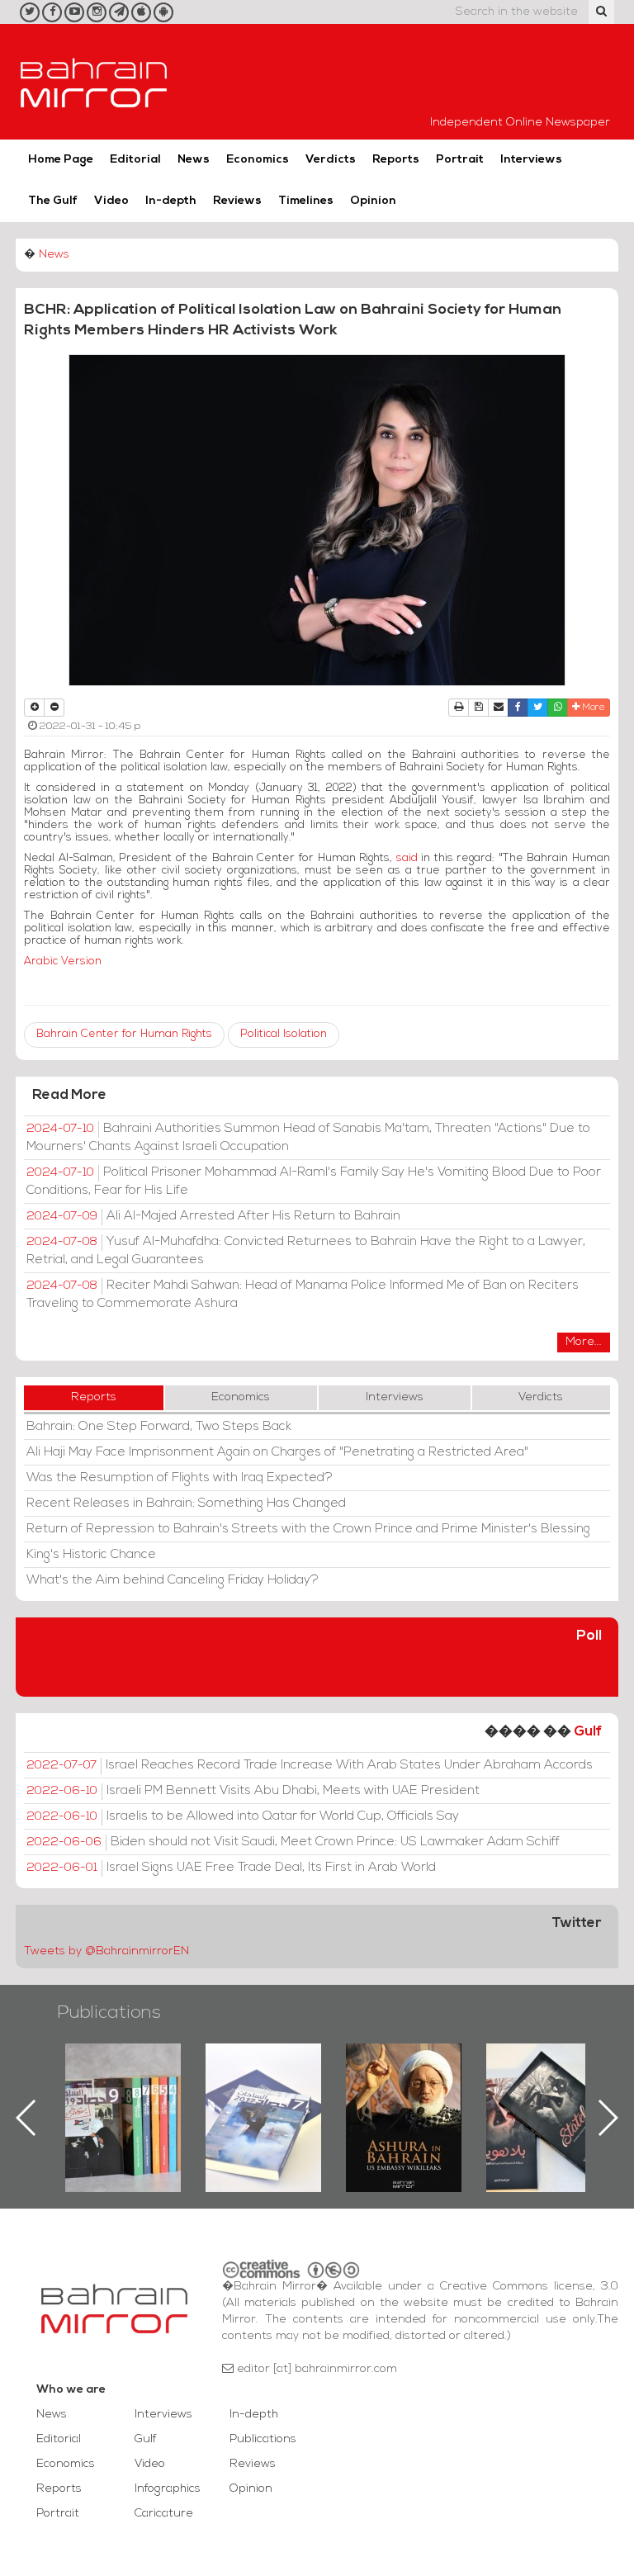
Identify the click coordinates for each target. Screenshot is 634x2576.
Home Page (61, 160)
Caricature (164, 2514)
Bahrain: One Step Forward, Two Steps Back (159, 1427)
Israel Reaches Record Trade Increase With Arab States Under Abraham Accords (310, 1765)
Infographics (168, 2489)
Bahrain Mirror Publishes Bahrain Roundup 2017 (133, 2091)
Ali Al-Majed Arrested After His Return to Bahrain (213, 1216)
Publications (109, 2013)
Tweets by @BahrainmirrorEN (106, 1951)
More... (584, 1342)
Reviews (237, 201)
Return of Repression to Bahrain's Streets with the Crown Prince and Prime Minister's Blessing (308, 1529)
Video (111, 201)
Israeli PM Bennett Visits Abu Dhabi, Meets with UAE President (253, 1791)
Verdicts (331, 160)
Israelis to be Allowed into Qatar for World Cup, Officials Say (243, 1816)
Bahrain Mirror (94, 82)
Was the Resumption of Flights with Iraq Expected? (180, 1478)
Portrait (460, 160)
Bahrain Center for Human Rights (124, 1034)
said (407, 858)
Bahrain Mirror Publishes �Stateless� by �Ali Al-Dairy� (414, 2091)
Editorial (135, 160)
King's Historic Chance (91, 1555)
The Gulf (53, 201)
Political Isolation (284, 1034)
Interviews (531, 160)
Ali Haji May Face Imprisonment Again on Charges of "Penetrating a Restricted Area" (277, 1452)
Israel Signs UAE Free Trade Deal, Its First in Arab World (231, 1868)
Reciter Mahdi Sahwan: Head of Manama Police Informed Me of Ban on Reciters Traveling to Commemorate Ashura (303, 1295)
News (194, 160)
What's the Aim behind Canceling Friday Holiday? (173, 1580)
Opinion (373, 201)
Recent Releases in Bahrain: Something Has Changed (186, 1503)
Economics (258, 160)
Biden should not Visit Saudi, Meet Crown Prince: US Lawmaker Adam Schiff (293, 1842)
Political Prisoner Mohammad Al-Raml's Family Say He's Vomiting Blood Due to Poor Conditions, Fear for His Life (314, 1181)
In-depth (171, 201)
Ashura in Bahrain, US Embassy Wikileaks (274, 2091)
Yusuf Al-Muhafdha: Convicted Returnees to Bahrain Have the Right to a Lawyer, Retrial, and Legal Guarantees (306, 1251)
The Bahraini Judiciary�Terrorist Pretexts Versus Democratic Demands (557, 2101)
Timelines (306, 201)
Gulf (588, 1732)
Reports (396, 160)
